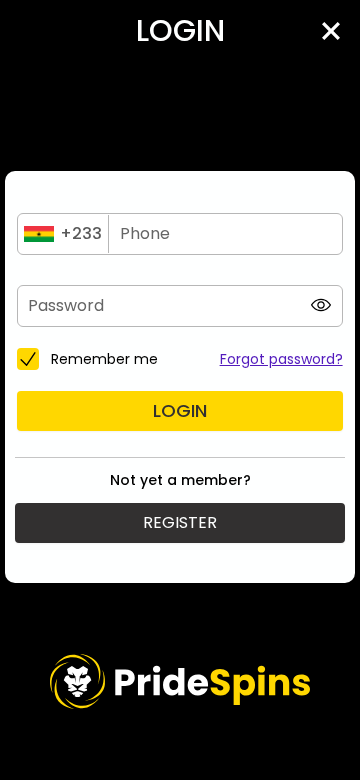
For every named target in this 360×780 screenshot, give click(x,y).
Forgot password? (281, 359)
